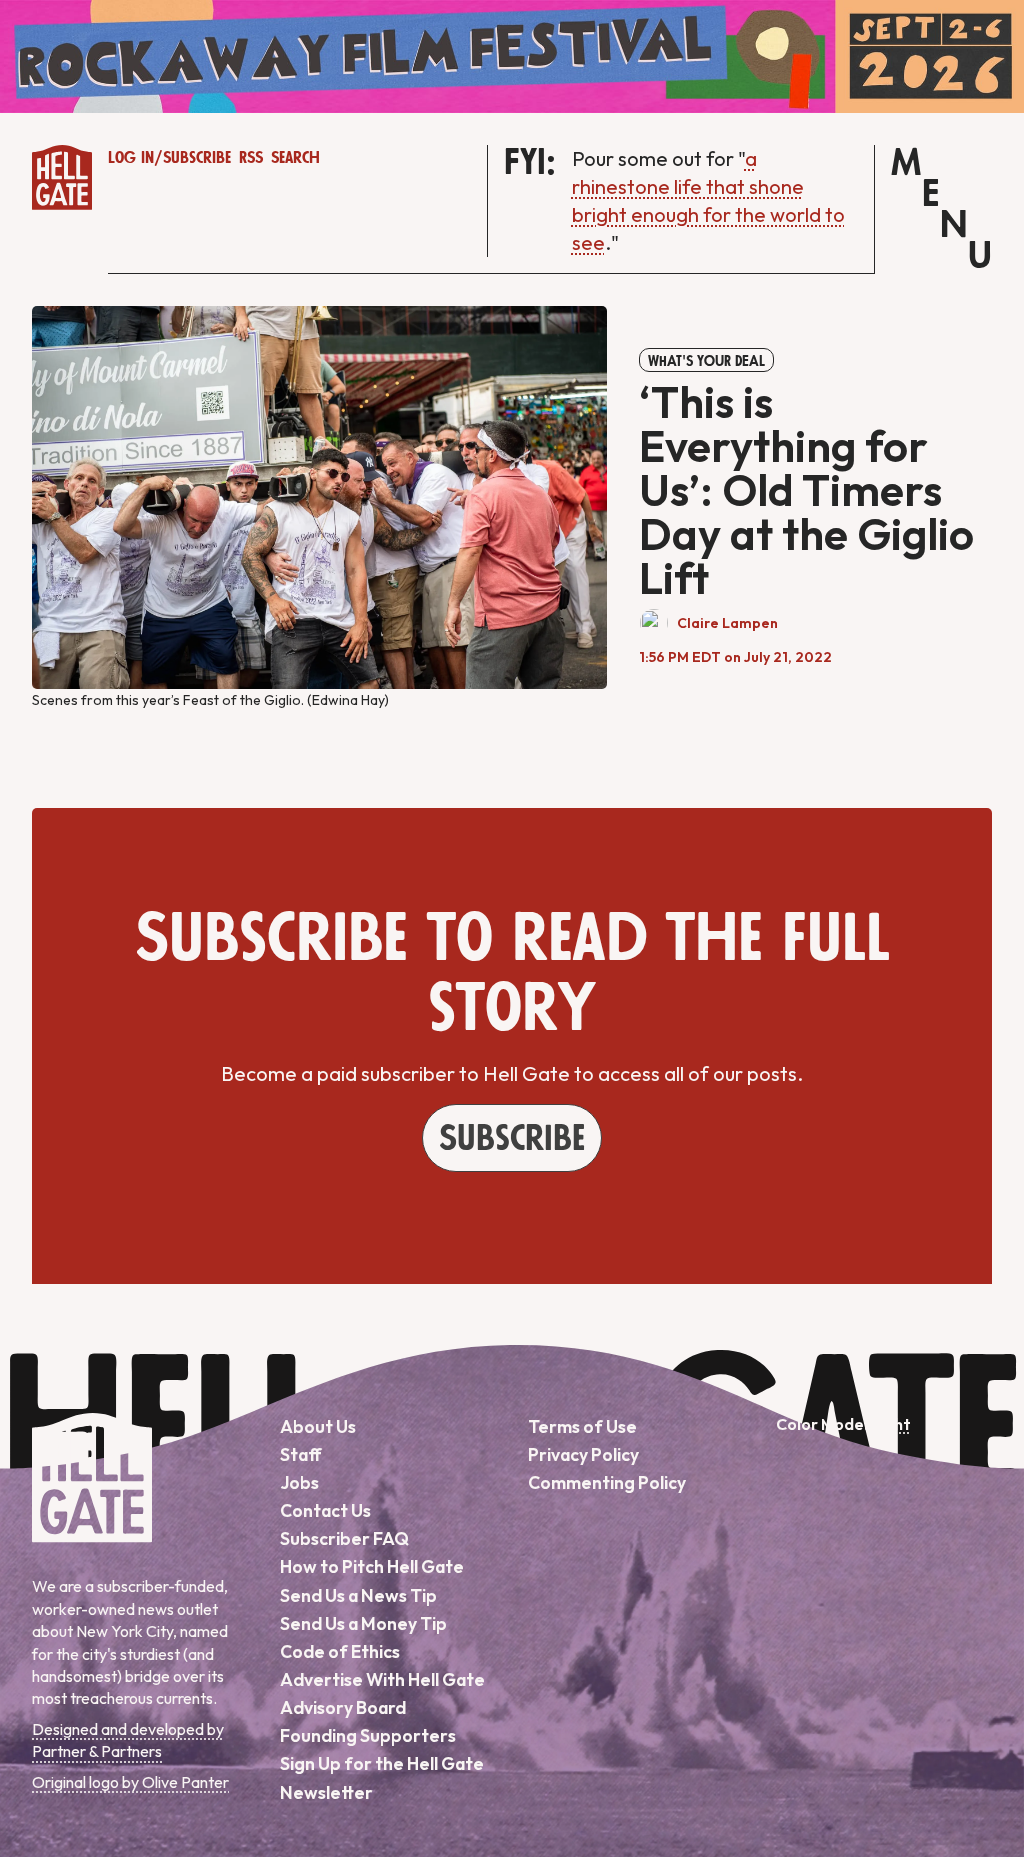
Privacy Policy (583, 1454)
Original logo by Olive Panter (130, 1782)
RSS (251, 158)
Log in (131, 158)
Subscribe (197, 158)
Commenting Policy (607, 1482)
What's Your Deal (706, 361)
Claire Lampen (727, 623)
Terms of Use (582, 1426)
